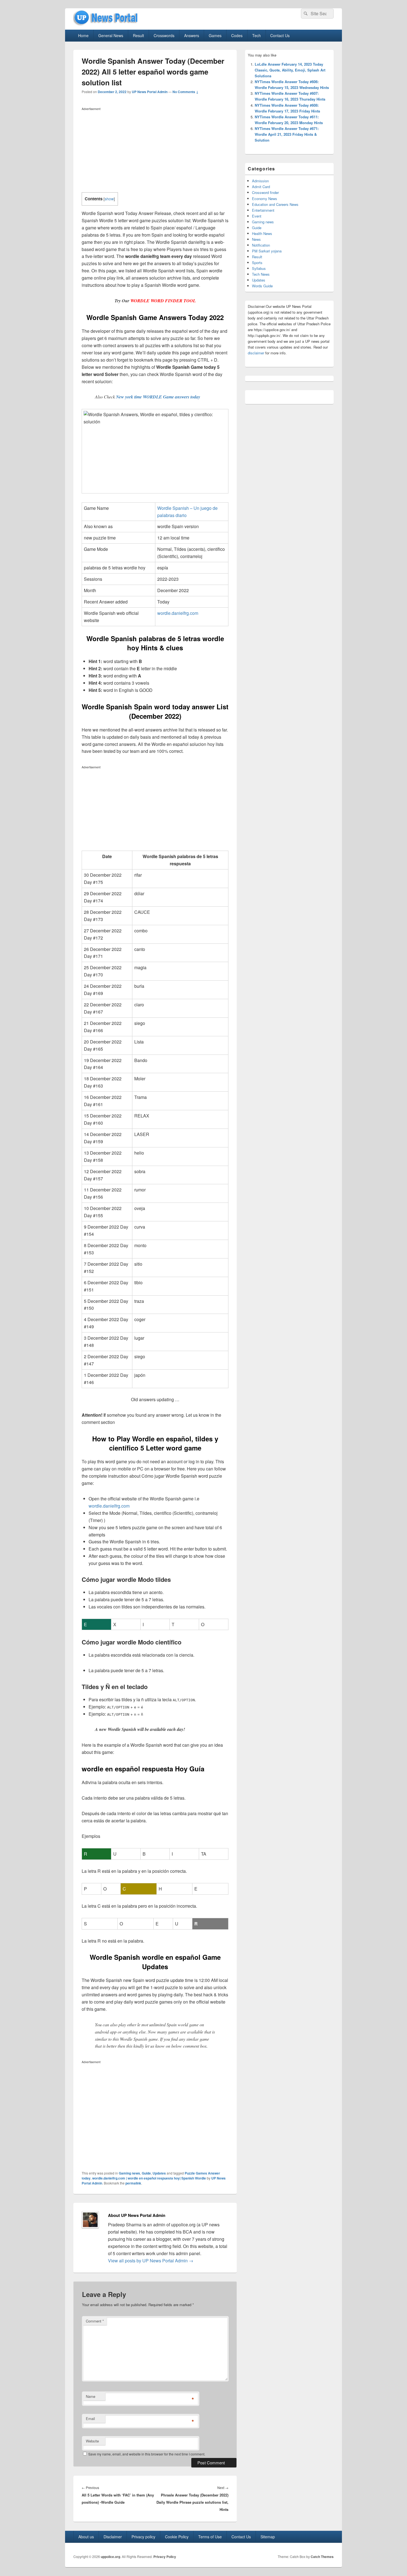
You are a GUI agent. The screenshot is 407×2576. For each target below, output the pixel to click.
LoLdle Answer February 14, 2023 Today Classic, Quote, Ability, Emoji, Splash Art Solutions (290, 70)
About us (86, 2537)
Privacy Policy (165, 2557)
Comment (95, 2321)
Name (91, 2396)
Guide (146, 2173)
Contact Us (280, 35)
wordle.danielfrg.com (178, 613)
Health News (262, 233)
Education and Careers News (275, 204)
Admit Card (261, 187)
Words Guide (262, 286)
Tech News (261, 274)
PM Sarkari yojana (267, 251)
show (109, 199)
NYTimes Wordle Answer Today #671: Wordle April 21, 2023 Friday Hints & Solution (287, 134)
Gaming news (129, 2173)
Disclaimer (113, 2537)
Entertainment (263, 210)
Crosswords (164, 35)
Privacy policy (143, 2537)
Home (83, 35)
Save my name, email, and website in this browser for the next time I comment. (147, 2454)
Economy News (265, 199)
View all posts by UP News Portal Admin (151, 2261)
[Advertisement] (155, 151)
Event (257, 216)
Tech (257, 35)
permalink (133, 2183)
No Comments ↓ (186, 92)
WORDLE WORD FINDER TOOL (163, 301)
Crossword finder (265, 192)
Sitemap (268, 2537)
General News (111, 35)
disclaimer (256, 353)
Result (138, 35)
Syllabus (259, 268)
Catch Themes (322, 2557)
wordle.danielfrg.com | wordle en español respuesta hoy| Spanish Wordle (149, 2178)
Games (215, 35)
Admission (260, 181)
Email (90, 2418)
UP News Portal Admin (150, 92)
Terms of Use (210, 2537)
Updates (159, 2173)
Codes (237, 35)
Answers (192, 35)
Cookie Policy (177, 2537)
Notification (261, 245)
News (256, 239)
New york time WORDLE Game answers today (158, 397)
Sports (257, 263)
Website (92, 2441)
